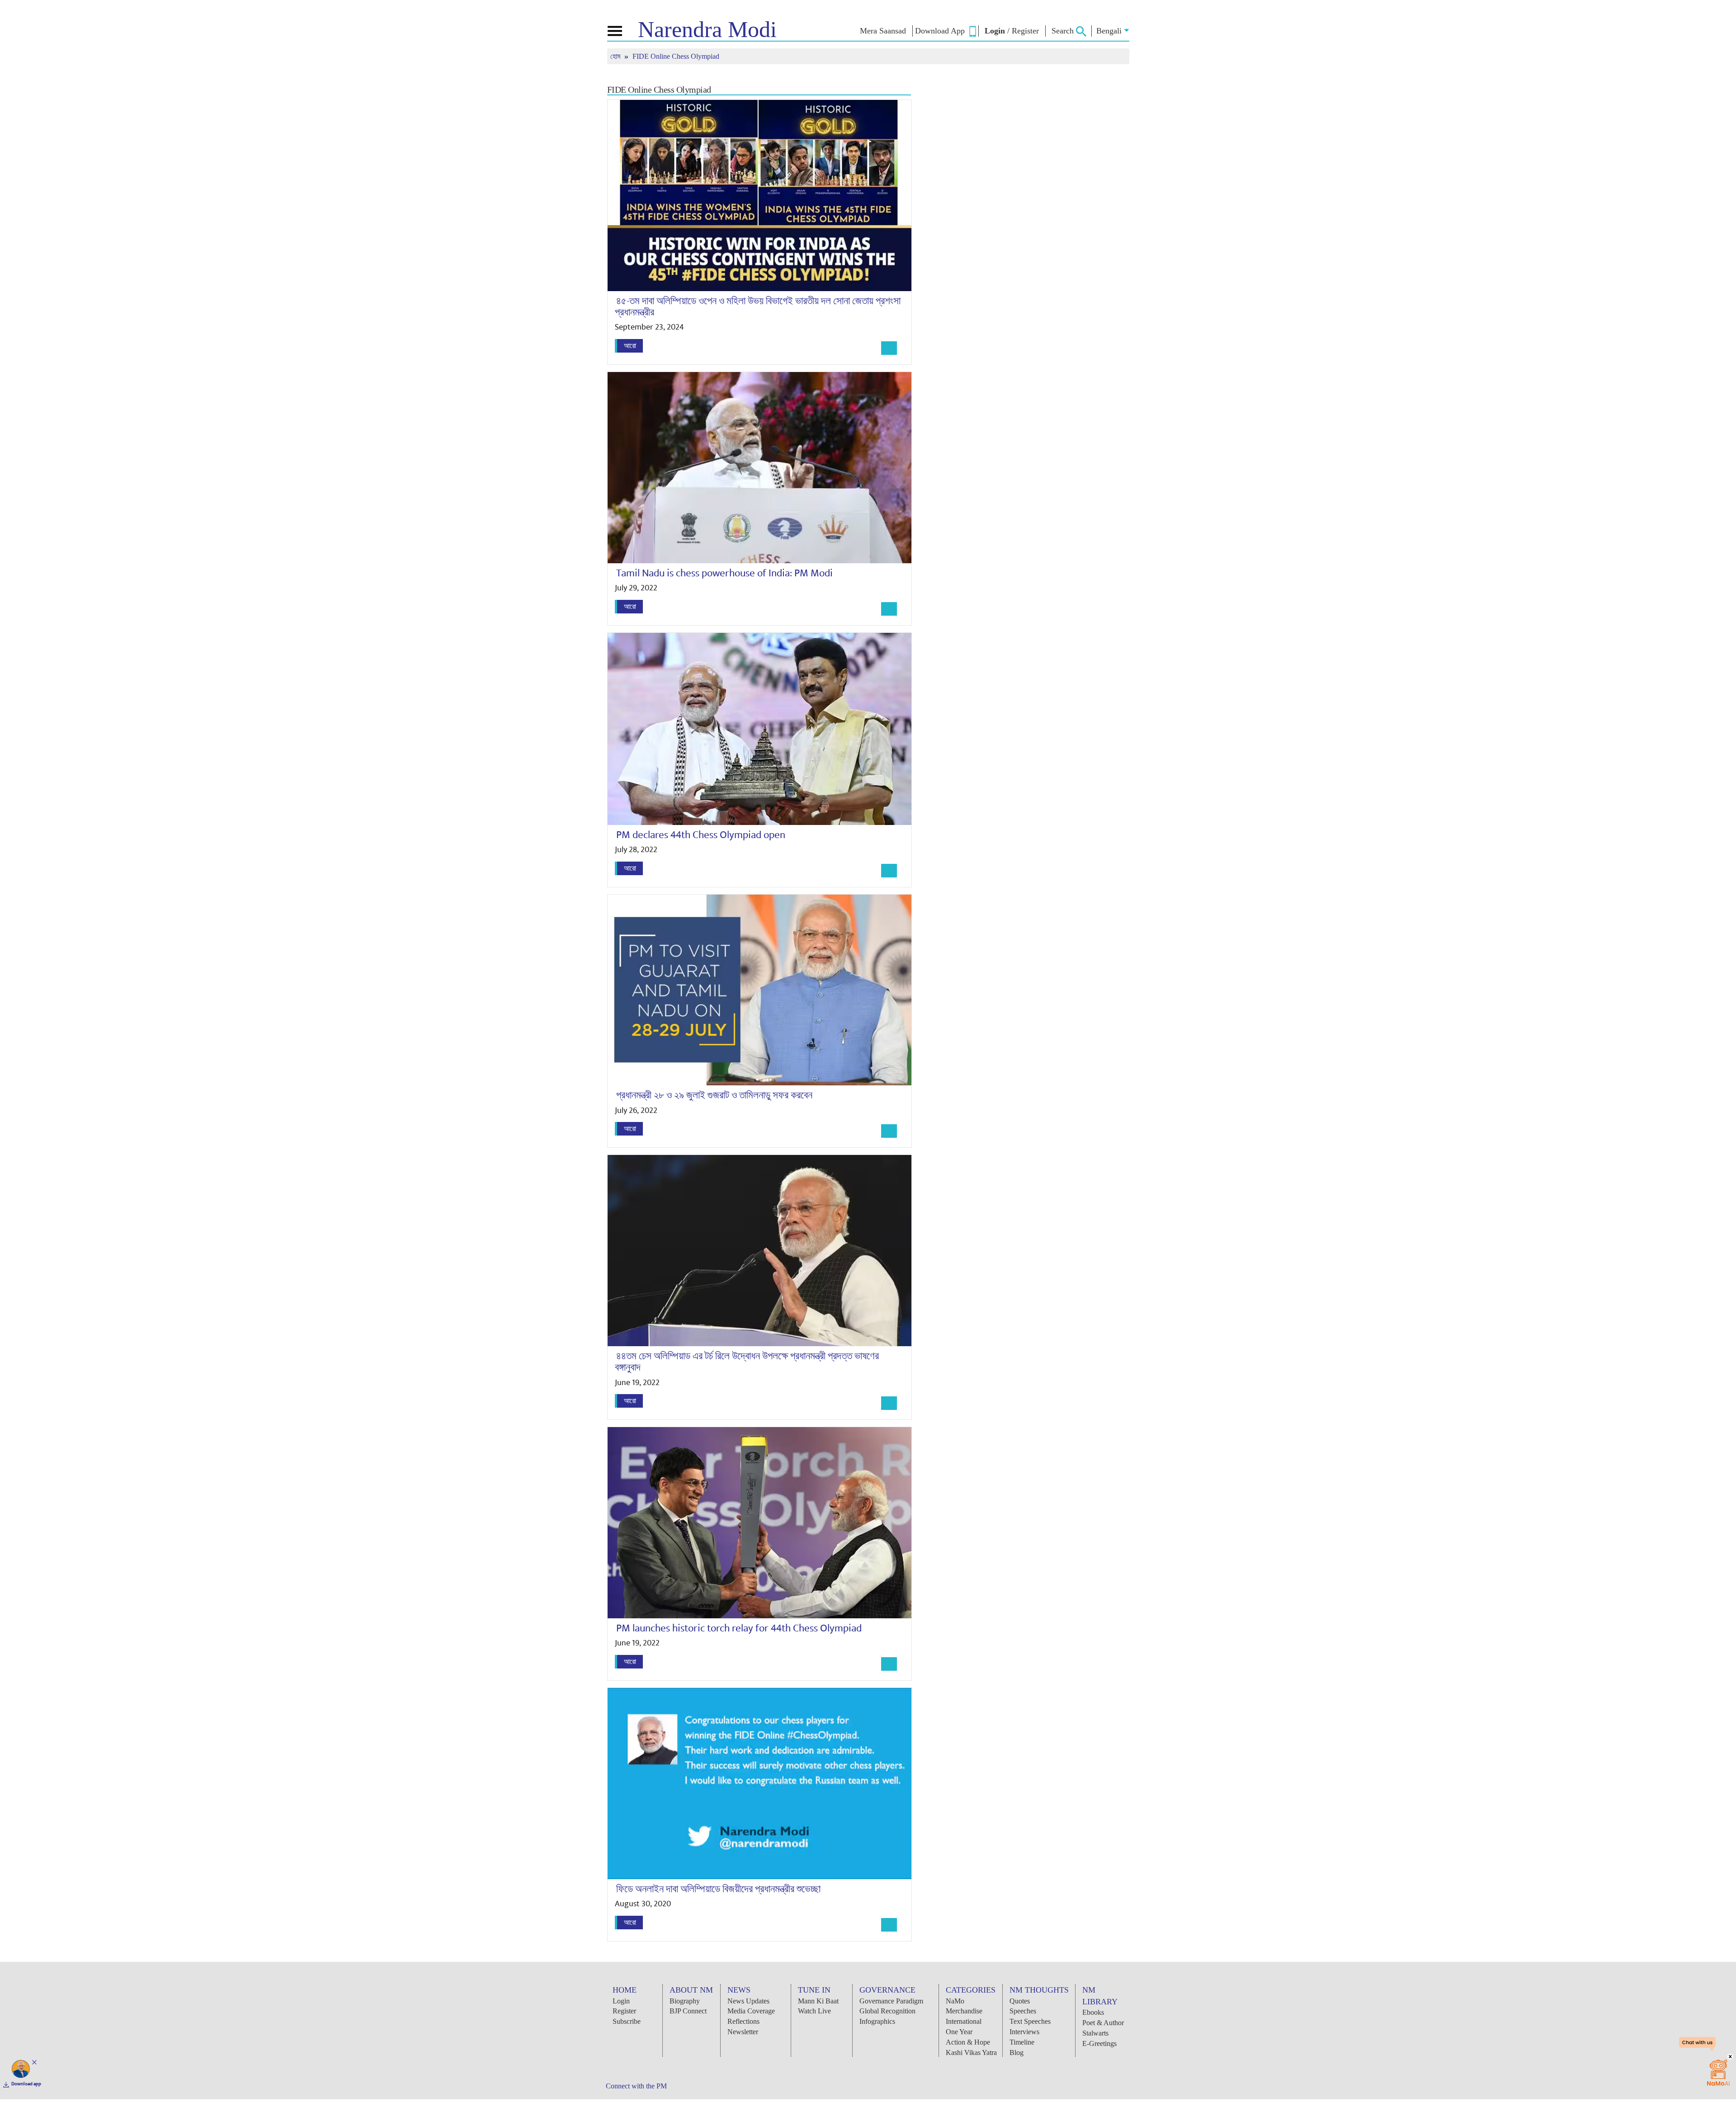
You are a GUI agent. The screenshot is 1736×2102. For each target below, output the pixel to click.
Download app (26, 2084)
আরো (630, 346)
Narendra (707, 29)
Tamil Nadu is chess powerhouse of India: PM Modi (724, 573)
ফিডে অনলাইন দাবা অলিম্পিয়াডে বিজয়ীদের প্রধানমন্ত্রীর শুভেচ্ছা (718, 1889)
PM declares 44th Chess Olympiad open (701, 835)
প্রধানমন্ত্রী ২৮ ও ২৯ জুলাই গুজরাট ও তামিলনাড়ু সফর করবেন (714, 1095)
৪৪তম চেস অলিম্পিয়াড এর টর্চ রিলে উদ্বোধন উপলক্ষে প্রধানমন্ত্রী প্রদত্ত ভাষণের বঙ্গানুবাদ (747, 1362)
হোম (616, 56)
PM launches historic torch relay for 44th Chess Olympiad (739, 1628)
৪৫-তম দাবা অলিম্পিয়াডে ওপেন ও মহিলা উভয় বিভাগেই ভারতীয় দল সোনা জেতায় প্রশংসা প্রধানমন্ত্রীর (758, 307)
